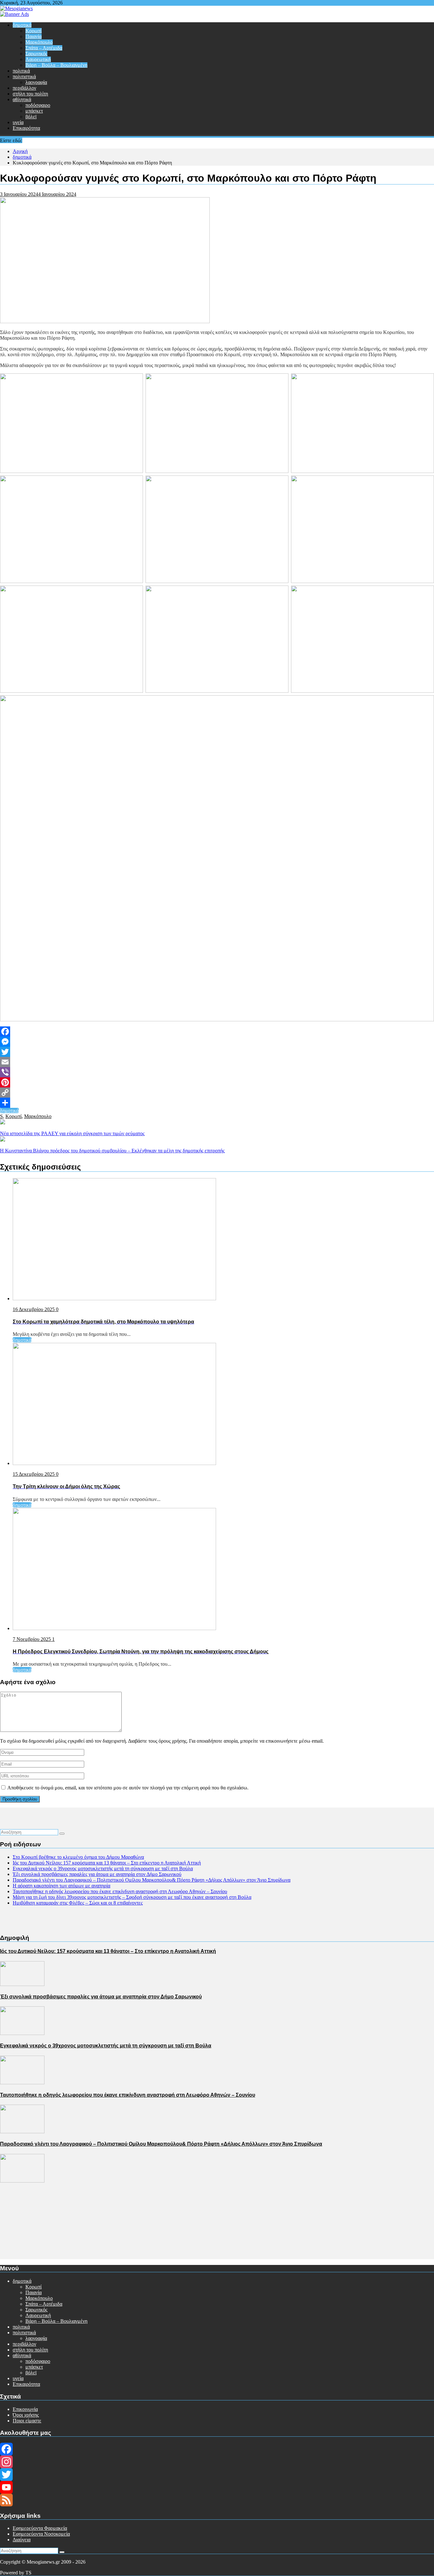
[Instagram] (217, 2462)
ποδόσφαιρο (38, 105)
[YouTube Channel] (217, 2487)
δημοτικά (22, 25)
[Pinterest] (217, 1082)
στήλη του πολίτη (30, 94)
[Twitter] (217, 1052)
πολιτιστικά (24, 76)
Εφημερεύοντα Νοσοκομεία (41, 2534)
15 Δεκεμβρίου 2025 (34, 1474)
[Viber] (217, 1072)
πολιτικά (21, 71)
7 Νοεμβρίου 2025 (32, 1639)
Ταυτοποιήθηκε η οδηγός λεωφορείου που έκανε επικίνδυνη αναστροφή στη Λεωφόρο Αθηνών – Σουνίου (120, 1891)
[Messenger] (217, 1042)
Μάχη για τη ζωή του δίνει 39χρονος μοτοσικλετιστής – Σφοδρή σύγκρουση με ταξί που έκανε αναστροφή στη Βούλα (132, 1897)
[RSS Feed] (217, 2500)
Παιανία (34, 36)
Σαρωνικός (36, 54)
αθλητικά (22, 99)
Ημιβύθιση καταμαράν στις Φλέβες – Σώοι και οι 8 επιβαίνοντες (78, 1903)
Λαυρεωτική (38, 59)
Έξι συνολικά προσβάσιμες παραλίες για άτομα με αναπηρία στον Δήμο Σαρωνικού (97, 1874)
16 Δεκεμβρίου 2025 (34, 1309)
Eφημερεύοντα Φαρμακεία (40, 2528)
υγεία (18, 122)
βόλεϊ (31, 117)
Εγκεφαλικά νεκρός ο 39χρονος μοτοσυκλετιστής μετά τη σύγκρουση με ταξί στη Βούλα (103, 1868)
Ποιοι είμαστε (27, 2421)
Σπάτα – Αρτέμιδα (44, 48)
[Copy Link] (217, 1093)
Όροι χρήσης (26, 2415)
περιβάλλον (24, 88)
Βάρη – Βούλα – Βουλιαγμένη (56, 65)
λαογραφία (36, 82)
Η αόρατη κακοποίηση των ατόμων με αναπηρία (61, 1886)
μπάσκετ (34, 111)
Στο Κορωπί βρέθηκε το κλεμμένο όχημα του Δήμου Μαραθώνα (78, 1857)
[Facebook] (217, 1031)
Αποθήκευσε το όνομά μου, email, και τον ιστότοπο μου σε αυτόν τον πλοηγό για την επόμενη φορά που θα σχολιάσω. (128, 1788)
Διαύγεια (22, 2540)
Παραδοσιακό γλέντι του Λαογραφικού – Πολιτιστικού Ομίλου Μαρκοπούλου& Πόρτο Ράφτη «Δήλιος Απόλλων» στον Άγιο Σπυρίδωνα (152, 1880)
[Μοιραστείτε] (217, 1103)
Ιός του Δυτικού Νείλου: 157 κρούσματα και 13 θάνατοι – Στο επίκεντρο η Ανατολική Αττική (107, 1863)
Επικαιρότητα (26, 128)
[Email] (217, 1062)
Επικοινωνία (25, 2409)
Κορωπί (34, 31)
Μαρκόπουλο (39, 42)
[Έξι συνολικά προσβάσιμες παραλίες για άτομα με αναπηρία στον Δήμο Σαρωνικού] (22, 2033)
